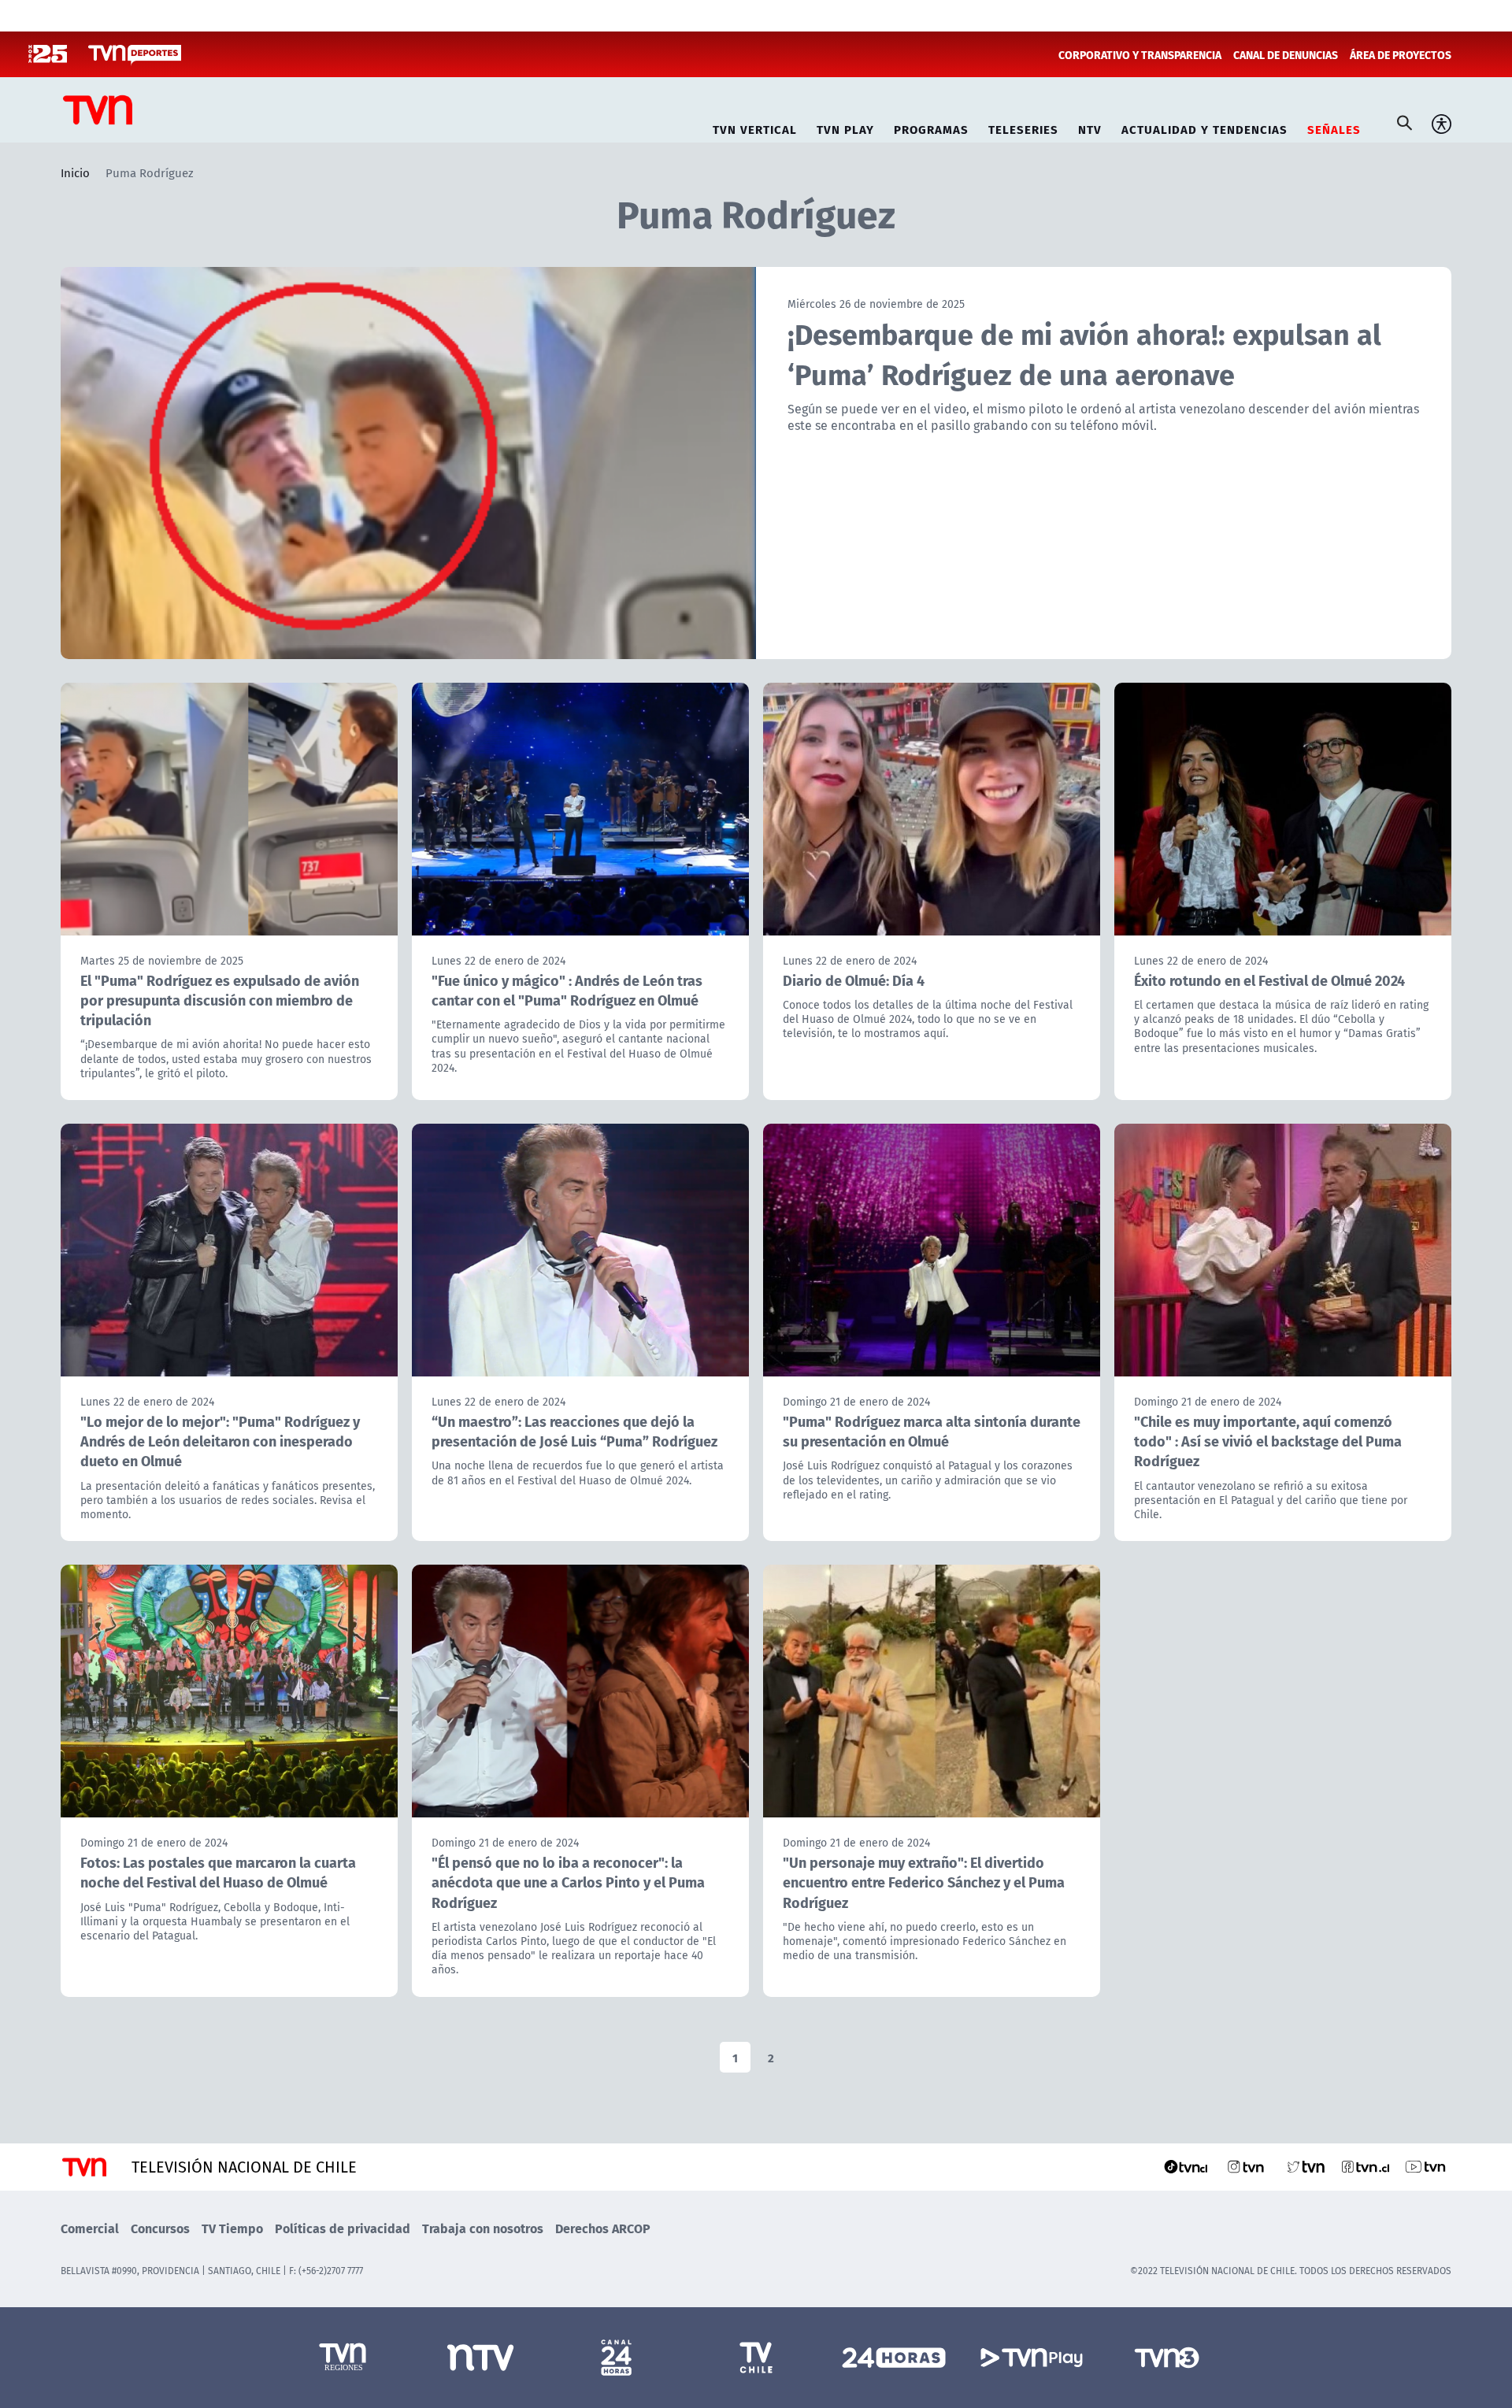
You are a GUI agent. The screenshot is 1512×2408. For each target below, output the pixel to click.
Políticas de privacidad (343, 2228)
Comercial (90, 2228)
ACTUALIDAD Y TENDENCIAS (1204, 127)
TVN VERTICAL (755, 127)
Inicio (75, 172)
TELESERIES (1023, 127)
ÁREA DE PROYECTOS (1401, 54)
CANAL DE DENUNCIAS (1286, 54)
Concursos (160, 2228)
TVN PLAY (845, 127)
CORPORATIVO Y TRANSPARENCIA (1140, 54)
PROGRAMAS (931, 127)
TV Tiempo (232, 2228)
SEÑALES (1334, 127)
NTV (1090, 127)
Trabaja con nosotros (483, 2228)
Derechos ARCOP (603, 2228)
